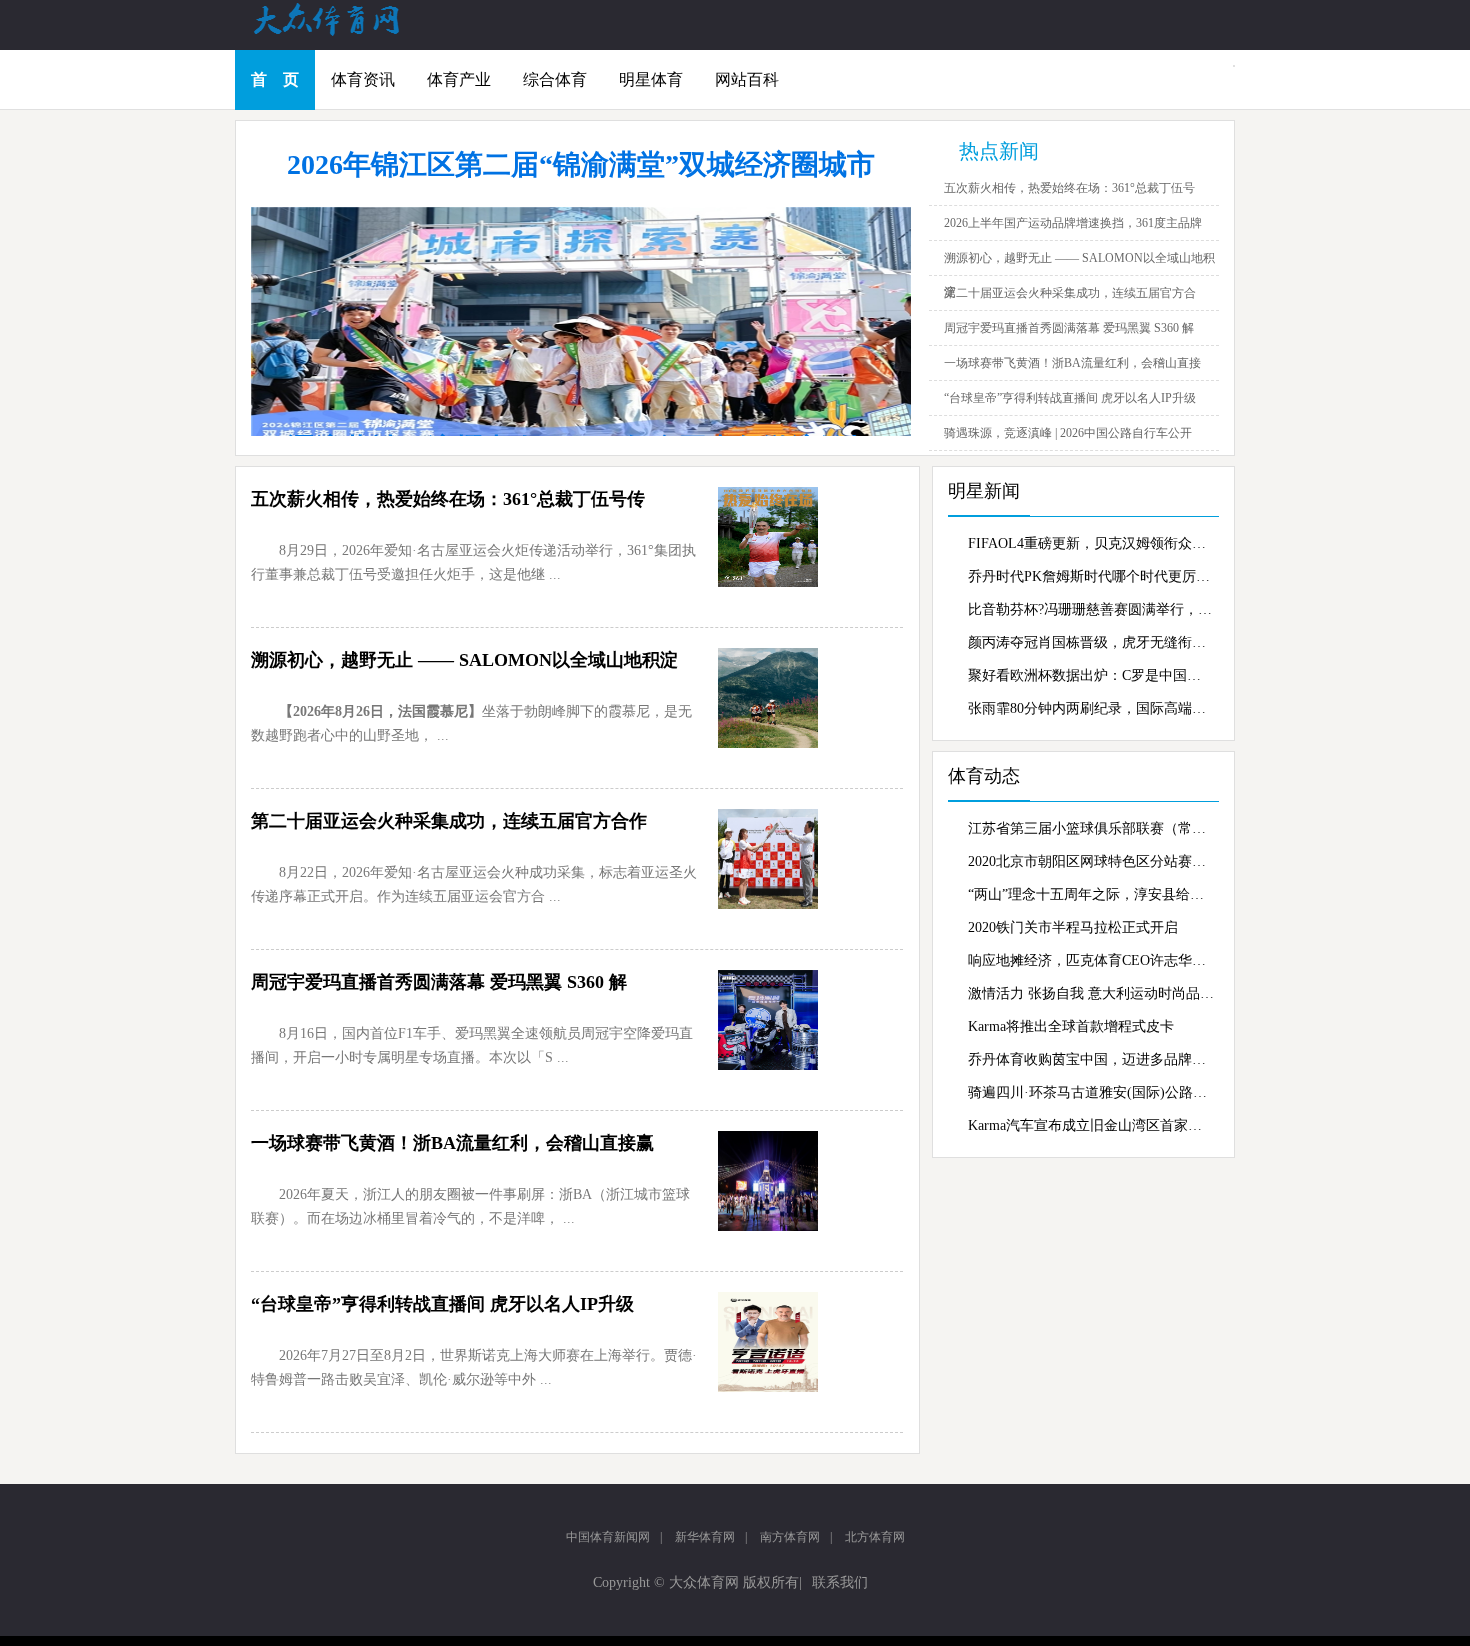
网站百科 (747, 79)
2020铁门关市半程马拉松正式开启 (1073, 927)
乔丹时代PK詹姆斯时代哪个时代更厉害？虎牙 (1091, 576)
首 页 (275, 79)
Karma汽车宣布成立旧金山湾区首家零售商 (1091, 1125)
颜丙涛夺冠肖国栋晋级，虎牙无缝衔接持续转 (1091, 642)
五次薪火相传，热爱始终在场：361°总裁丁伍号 (1069, 188)
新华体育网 (705, 1537)
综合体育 (555, 79)
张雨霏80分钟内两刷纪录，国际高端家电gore (1091, 708)
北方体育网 (875, 1537)
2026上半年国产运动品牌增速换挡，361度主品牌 (1073, 223)
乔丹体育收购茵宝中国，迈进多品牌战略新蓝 (1091, 1059)
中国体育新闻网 (608, 1537)
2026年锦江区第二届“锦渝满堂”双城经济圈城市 (581, 164)
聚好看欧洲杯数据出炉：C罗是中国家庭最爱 (1091, 675)
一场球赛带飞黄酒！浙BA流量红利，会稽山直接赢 (452, 1143)
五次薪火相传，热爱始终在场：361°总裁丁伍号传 (448, 499)
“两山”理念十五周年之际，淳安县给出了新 (1091, 894)
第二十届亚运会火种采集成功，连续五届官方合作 (449, 821)
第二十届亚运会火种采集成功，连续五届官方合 (1070, 293)
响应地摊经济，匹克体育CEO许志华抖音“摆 (1091, 960)
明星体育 (651, 79)
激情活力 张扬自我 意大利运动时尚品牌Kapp (1091, 993)
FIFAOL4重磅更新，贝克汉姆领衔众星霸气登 (1091, 543)
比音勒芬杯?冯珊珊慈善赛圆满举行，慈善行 (1091, 609)
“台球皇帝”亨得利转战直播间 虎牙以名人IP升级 (1070, 398)
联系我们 (840, 1582)
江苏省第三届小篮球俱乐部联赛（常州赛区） (1091, 828)
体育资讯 (363, 79)
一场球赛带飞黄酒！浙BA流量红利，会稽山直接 (1072, 363)
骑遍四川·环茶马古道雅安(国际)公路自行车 (1091, 1092)
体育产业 (459, 79)
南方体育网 (790, 1537)
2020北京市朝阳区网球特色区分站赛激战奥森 (1091, 861)
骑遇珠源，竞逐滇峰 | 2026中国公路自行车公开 (1068, 433)
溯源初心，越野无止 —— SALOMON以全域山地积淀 (464, 660)
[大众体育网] (345, 34)
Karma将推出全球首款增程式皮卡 (1071, 1026)
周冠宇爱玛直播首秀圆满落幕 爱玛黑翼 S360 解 (1069, 328)
